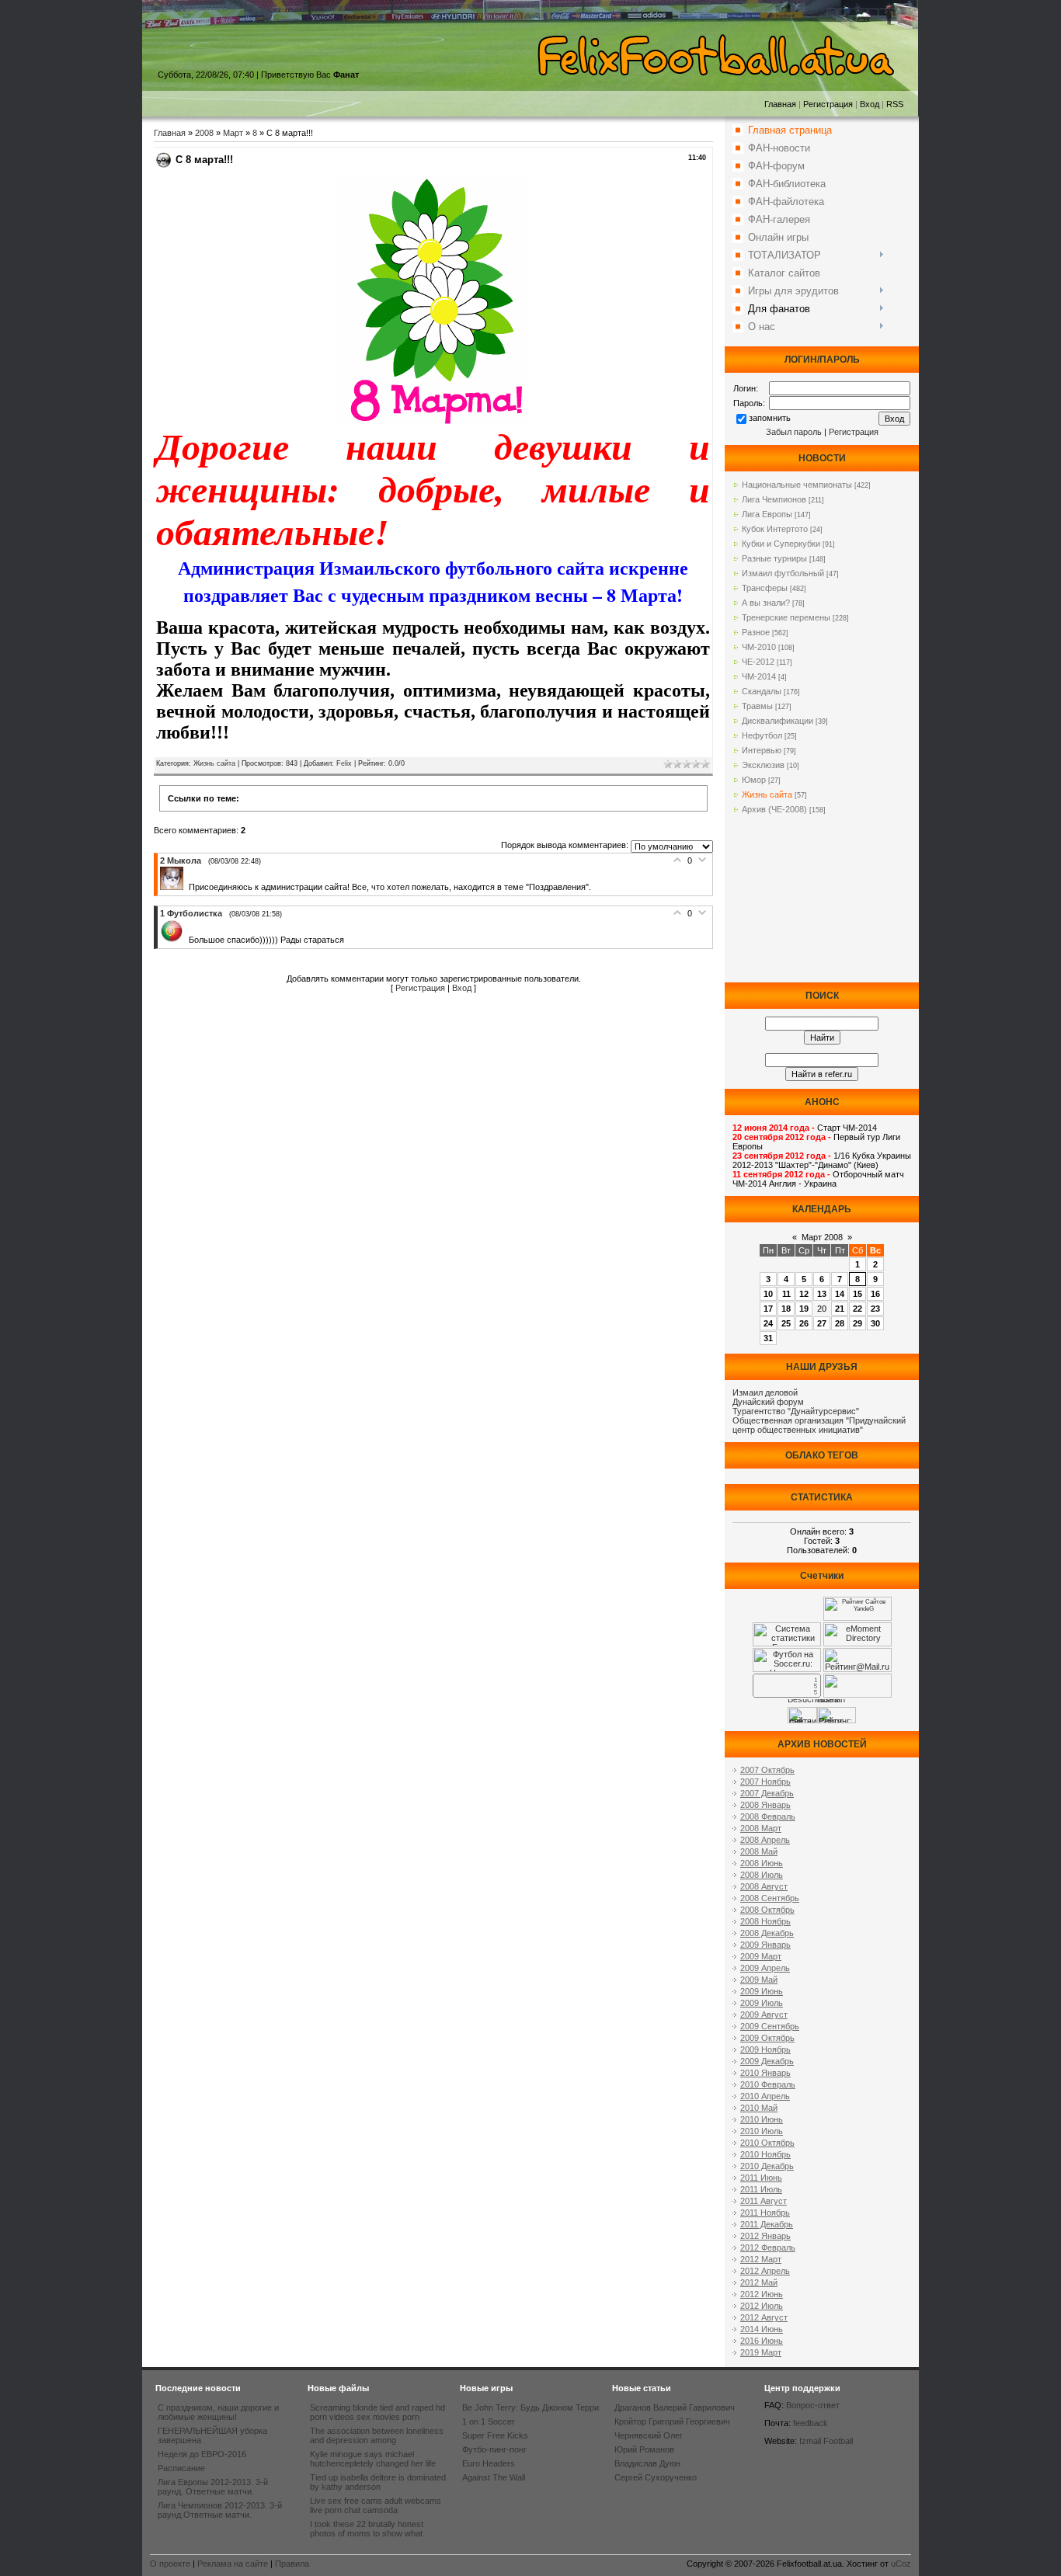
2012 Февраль (768, 2247)
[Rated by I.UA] (857, 1695)
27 (822, 1323)
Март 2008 (822, 1237)
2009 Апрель (765, 1968)
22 (857, 1309)
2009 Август (764, 2015)
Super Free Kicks (495, 2435)
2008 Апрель (765, 1840)
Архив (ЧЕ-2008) (774, 809)
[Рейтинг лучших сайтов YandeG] (857, 1619)
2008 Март (761, 1828)
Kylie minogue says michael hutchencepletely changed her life (373, 2459)
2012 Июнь (762, 2294)
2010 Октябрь (767, 2143)
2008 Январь (765, 1805)
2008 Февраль (768, 1816)
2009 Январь (765, 1945)
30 (875, 1323)
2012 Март (761, 2259)
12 (804, 1294)
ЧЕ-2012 (758, 662)
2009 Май (759, 1980)
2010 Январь (765, 2073)
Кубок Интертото (775, 529)
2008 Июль (762, 1875)
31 (768, 1338)
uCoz (901, 2564)
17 (768, 1309)
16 (875, 1294)
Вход (870, 104)
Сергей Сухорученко (656, 2477)
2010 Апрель (765, 2096)
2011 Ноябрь (765, 2213)
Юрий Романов (644, 2449)
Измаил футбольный (783, 573)
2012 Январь (765, 2236)
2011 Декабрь (767, 2224)
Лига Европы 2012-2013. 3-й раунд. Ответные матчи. (213, 2487)
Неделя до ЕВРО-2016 (202, 2454)
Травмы (757, 706)
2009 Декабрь (767, 2061)
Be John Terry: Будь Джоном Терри (530, 2407)
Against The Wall (494, 2477)
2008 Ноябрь (765, 1921)
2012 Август (764, 2317)
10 (768, 1294)
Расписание (181, 2468)
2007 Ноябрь (765, 1782)
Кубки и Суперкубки (781, 544)
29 (857, 1323)
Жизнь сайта (214, 763)
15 (857, 1294)
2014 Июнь (762, 2329)
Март (233, 133)
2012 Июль (762, 2306)
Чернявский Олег (649, 2435)
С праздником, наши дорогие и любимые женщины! (218, 2412)
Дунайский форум (768, 1402)
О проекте (170, 2564)
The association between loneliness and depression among (377, 2435)
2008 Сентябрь (770, 1898)
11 (786, 1294)
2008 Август (764, 1886)
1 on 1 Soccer (489, 2421)
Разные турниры (774, 558)
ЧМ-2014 (759, 676)
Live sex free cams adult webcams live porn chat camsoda (376, 2505)
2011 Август (764, 2201)
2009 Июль (762, 2003)
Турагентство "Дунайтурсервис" (796, 1411)
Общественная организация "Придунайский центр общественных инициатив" (819, 1425)
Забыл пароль (794, 432)
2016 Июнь (762, 2341)
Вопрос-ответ (813, 2405)
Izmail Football (826, 2441)
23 (875, 1309)
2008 (204, 133)
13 (822, 1294)
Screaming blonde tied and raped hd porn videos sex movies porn (377, 2412)
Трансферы (765, 588)
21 (840, 1309)
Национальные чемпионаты (797, 485)
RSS (895, 104)
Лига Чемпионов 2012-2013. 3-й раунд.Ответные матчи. (220, 2510)
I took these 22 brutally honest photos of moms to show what (367, 2529)
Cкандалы (762, 691)
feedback (811, 2423)
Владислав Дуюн (647, 2463)
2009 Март (761, 1956)
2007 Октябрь (767, 1770)
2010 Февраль (768, 2084)
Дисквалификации (777, 721)
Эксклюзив (763, 765)
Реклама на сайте (233, 2564)
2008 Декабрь (767, 1933)
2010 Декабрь (767, 2166)
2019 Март (761, 2352)
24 (768, 1323)
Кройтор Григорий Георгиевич (672, 2421)
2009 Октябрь (767, 2038)
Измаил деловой (765, 1392)
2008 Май (759, 1851)
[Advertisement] (822, 905)
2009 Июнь (762, 1991)
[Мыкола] (174, 887)
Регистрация (828, 104)
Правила (292, 2564)
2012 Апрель (765, 2271)
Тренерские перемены (786, 617)
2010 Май (759, 2108)
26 (804, 1323)
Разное (756, 632)
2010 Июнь (762, 2119)
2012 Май (759, 2282)
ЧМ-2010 (759, 647)
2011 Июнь (761, 2178)
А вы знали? (766, 603)
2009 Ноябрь (765, 2049)
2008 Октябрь (767, 1910)
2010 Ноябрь (765, 2154)
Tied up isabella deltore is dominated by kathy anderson (378, 2482)
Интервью (762, 750)
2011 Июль (761, 2189)
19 (804, 1309)
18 (786, 1309)
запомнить (770, 418)
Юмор (754, 780)
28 (840, 1323)
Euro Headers (489, 2463)
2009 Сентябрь (770, 2026)
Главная (780, 104)
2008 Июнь (762, 1863)
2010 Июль (762, 2131)
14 (840, 1294)
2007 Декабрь (767, 1793)
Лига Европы (767, 514)
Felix (344, 763)
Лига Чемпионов (774, 499)
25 (786, 1323)
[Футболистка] (174, 940)
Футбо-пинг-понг (494, 2449)
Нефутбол (762, 735)
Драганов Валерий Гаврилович (675, 2407)
